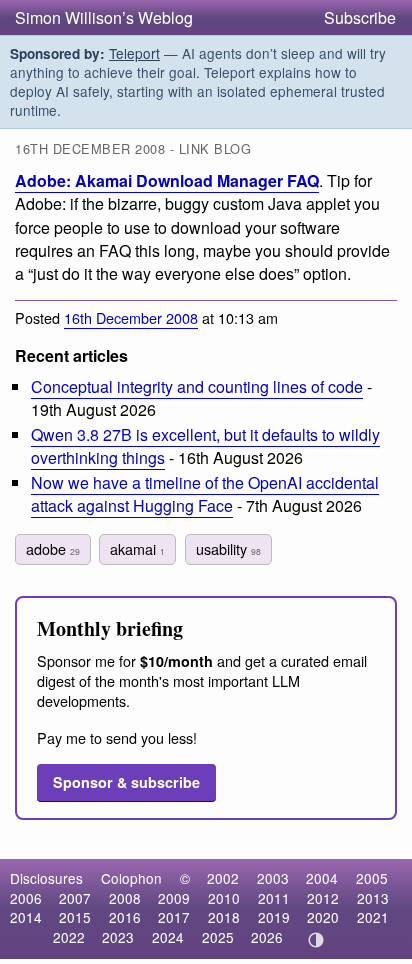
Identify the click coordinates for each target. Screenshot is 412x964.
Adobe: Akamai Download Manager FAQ (167, 180)
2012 (323, 898)
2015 (75, 917)
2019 (274, 917)
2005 (372, 878)
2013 (373, 898)
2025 (218, 937)
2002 (223, 878)
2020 (323, 917)
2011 (274, 898)
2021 (373, 917)
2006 (26, 898)
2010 (224, 898)
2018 (224, 917)
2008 (125, 898)
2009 (174, 898)
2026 (267, 937)
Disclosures (46, 878)
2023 (118, 937)
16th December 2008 (131, 317)
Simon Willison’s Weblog (104, 17)
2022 (69, 937)
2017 (174, 917)
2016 (125, 917)
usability (228, 548)
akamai (137, 548)
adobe (53, 548)
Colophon (131, 878)
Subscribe (360, 17)
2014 (26, 917)
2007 (75, 898)
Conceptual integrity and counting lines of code (197, 386)
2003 (273, 878)
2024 (168, 937)
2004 (322, 878)
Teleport (134, 53)
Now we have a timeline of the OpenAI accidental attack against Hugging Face (205, 494)
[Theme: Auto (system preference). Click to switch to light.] (316, 940)
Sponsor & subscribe (126, 782)
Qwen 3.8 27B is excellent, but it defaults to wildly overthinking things (205, 446)
